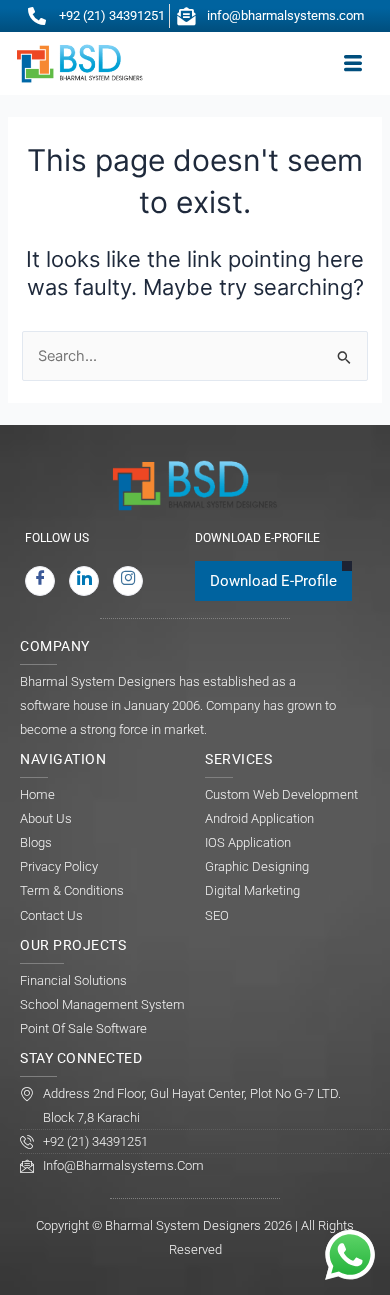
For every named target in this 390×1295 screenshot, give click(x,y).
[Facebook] (40, 581)
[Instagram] (128, 581)
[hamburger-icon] (352, 64)
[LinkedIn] (84, 581)
